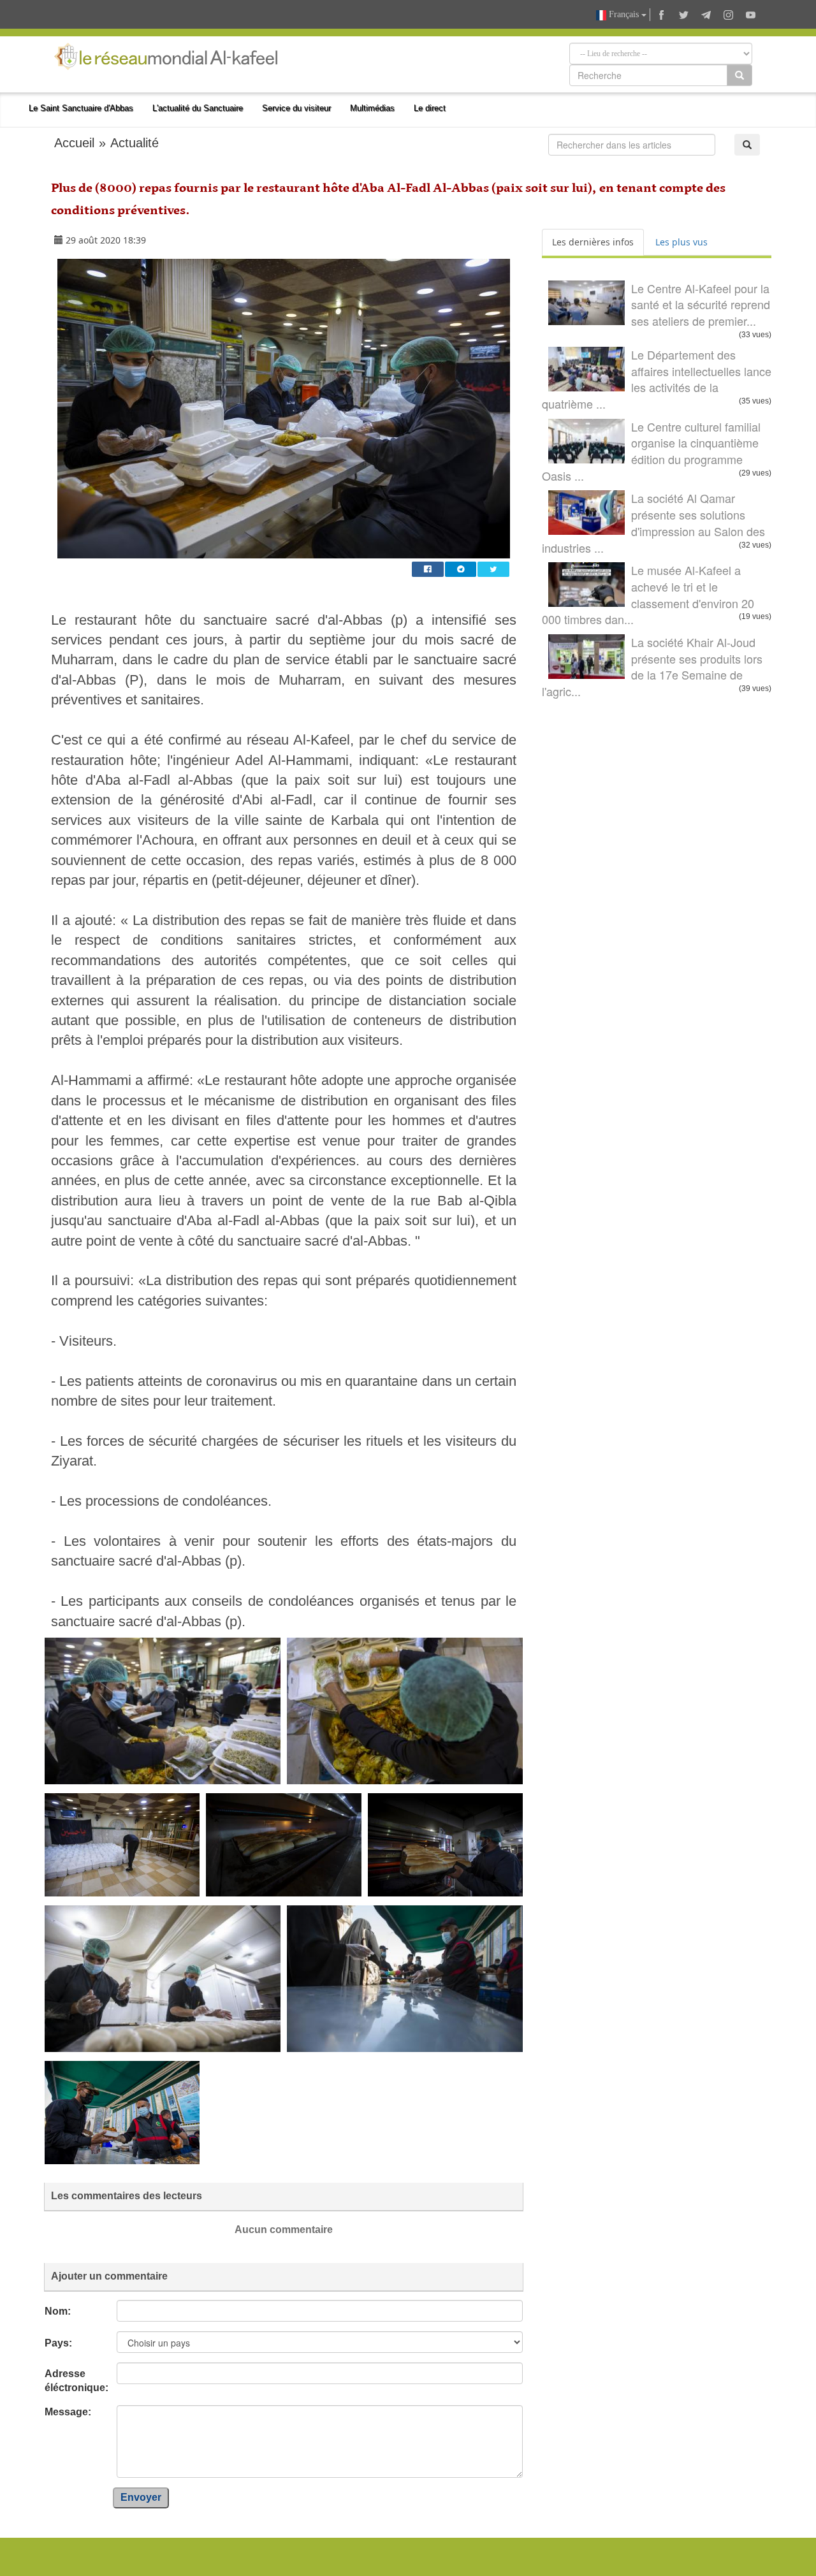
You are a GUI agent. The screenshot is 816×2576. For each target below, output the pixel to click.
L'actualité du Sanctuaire (198, 108)
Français (624, 14)
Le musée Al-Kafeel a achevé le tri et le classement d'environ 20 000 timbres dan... (648, 594)
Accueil (74, 143)
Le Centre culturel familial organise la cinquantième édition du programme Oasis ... (651, 451)
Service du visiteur (296, 108)
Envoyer (141, 2497)
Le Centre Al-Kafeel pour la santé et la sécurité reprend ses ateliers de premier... (701, 304)
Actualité (135, 143)
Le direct (430, 108)
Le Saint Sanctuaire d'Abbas (81, 108)
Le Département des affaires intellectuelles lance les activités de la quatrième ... (657, 379)
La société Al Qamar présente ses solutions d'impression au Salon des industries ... (653, 522)
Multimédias (372, 108)
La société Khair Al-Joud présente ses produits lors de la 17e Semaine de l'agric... (652, 666)
